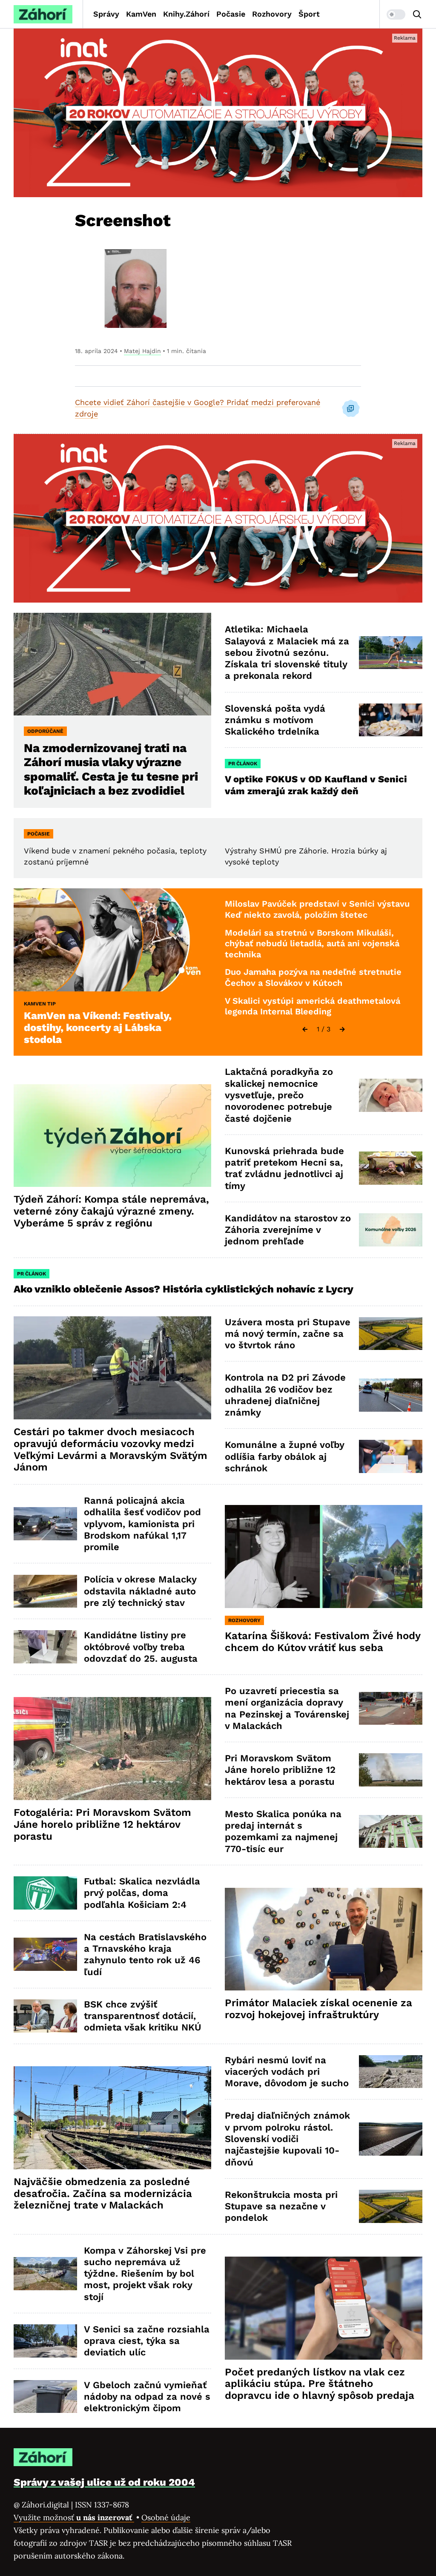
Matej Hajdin (142, 351)
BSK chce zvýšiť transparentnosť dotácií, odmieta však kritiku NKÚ (143, 2016)
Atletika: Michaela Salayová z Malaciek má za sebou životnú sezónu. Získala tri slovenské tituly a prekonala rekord (287, 652)
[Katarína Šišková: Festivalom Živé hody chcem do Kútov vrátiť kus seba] (324, 1557)
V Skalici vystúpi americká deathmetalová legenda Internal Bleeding (313, 1006)
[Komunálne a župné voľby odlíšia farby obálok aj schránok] (391, 1456)
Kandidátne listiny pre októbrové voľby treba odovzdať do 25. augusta (141, 1647)
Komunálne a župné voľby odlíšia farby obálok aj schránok (285, 1456)
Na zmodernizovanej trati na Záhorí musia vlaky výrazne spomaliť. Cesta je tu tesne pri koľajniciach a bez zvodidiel (111, 769)
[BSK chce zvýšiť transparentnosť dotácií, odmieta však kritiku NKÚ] (45, 2016)
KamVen (141, 14)
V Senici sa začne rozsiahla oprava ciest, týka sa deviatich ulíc (147, 2341)
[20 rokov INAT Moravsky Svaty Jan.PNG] (218, 113)
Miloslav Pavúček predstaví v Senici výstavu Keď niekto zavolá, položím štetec (317, 909)
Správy (106, 14)
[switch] (396, 14)
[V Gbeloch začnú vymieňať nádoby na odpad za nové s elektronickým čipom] (45, 2397)
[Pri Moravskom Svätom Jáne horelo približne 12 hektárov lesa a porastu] (391, 1770)
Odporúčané (45, 731)
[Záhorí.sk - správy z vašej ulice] (43, 14)
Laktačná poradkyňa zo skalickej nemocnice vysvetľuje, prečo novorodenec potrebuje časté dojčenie (279, 1095)
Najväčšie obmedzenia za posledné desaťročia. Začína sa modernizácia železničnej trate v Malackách (103, 2194)
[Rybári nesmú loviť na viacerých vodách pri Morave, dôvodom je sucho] (391, 2072)
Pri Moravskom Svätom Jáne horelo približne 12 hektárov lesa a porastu (280, 1770)
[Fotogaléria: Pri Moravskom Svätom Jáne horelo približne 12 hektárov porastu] (112, 1749)
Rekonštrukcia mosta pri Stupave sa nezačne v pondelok (281, 2206)
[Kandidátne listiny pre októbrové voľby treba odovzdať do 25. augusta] (45, 1647)
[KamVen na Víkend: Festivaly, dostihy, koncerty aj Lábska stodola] (112, 940)
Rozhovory (272, 14)
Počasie (231, 14)
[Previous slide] (305, 1029)
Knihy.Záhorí (186, 14)
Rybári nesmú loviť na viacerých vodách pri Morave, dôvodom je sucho (287, 2072)
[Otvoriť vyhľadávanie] (417, 14)
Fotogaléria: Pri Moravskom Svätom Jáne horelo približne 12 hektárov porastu (102, 1824)
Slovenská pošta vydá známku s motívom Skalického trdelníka (275, 720)
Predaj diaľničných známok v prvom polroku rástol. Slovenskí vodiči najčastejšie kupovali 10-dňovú (287, 2139)
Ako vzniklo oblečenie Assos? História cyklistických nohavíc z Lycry (184, 1289)
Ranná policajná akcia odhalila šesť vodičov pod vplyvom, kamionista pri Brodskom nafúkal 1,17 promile (142, 1524)
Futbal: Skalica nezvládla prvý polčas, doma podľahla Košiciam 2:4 (142, 1893)
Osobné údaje (166, 2517)
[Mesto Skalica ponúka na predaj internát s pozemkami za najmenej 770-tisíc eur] (391, 1832)
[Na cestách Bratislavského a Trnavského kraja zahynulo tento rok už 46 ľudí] (45, 1954)
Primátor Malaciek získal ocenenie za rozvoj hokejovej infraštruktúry (318, 2009)
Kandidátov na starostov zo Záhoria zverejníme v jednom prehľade (288, 1230)
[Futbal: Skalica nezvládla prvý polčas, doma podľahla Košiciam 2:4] (45, 1893)
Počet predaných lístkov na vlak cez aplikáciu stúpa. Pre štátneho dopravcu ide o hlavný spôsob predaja (320, 2384)
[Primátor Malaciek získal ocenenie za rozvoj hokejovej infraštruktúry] (324, 1939)
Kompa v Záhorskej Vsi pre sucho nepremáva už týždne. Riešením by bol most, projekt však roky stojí (145, 2274)
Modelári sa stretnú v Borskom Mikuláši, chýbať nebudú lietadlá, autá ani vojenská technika (312, 943)
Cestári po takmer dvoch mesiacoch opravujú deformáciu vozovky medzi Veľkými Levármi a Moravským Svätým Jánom (110, 1449)
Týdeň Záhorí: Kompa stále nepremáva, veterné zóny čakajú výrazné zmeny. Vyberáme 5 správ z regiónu (111, 1211)
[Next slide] (342, 1029)
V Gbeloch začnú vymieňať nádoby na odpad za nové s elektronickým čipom (147, 2397)
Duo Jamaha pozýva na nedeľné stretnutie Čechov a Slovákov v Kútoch (313, 977)
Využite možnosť (74, 2517)
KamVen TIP (40, 1004)
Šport (309, 14)
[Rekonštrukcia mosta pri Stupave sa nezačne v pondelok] (391, 2206)
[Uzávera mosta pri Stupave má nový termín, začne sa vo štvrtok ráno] (391, 1334)
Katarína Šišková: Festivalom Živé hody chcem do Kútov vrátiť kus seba (323, 1642)
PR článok (243, 764)
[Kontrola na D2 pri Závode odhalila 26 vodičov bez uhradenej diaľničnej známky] (391, 1395)
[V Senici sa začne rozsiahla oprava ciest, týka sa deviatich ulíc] (45, 2341)
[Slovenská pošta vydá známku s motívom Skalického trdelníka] (391, 720)
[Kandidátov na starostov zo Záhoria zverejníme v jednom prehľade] (391, 1230)
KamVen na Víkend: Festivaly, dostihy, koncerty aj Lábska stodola (98, 1028)
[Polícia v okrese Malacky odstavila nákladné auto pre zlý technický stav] (45, 1591)
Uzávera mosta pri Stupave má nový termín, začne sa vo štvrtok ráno (288, 1334)
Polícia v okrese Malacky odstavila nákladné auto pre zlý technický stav (140, 1591)
